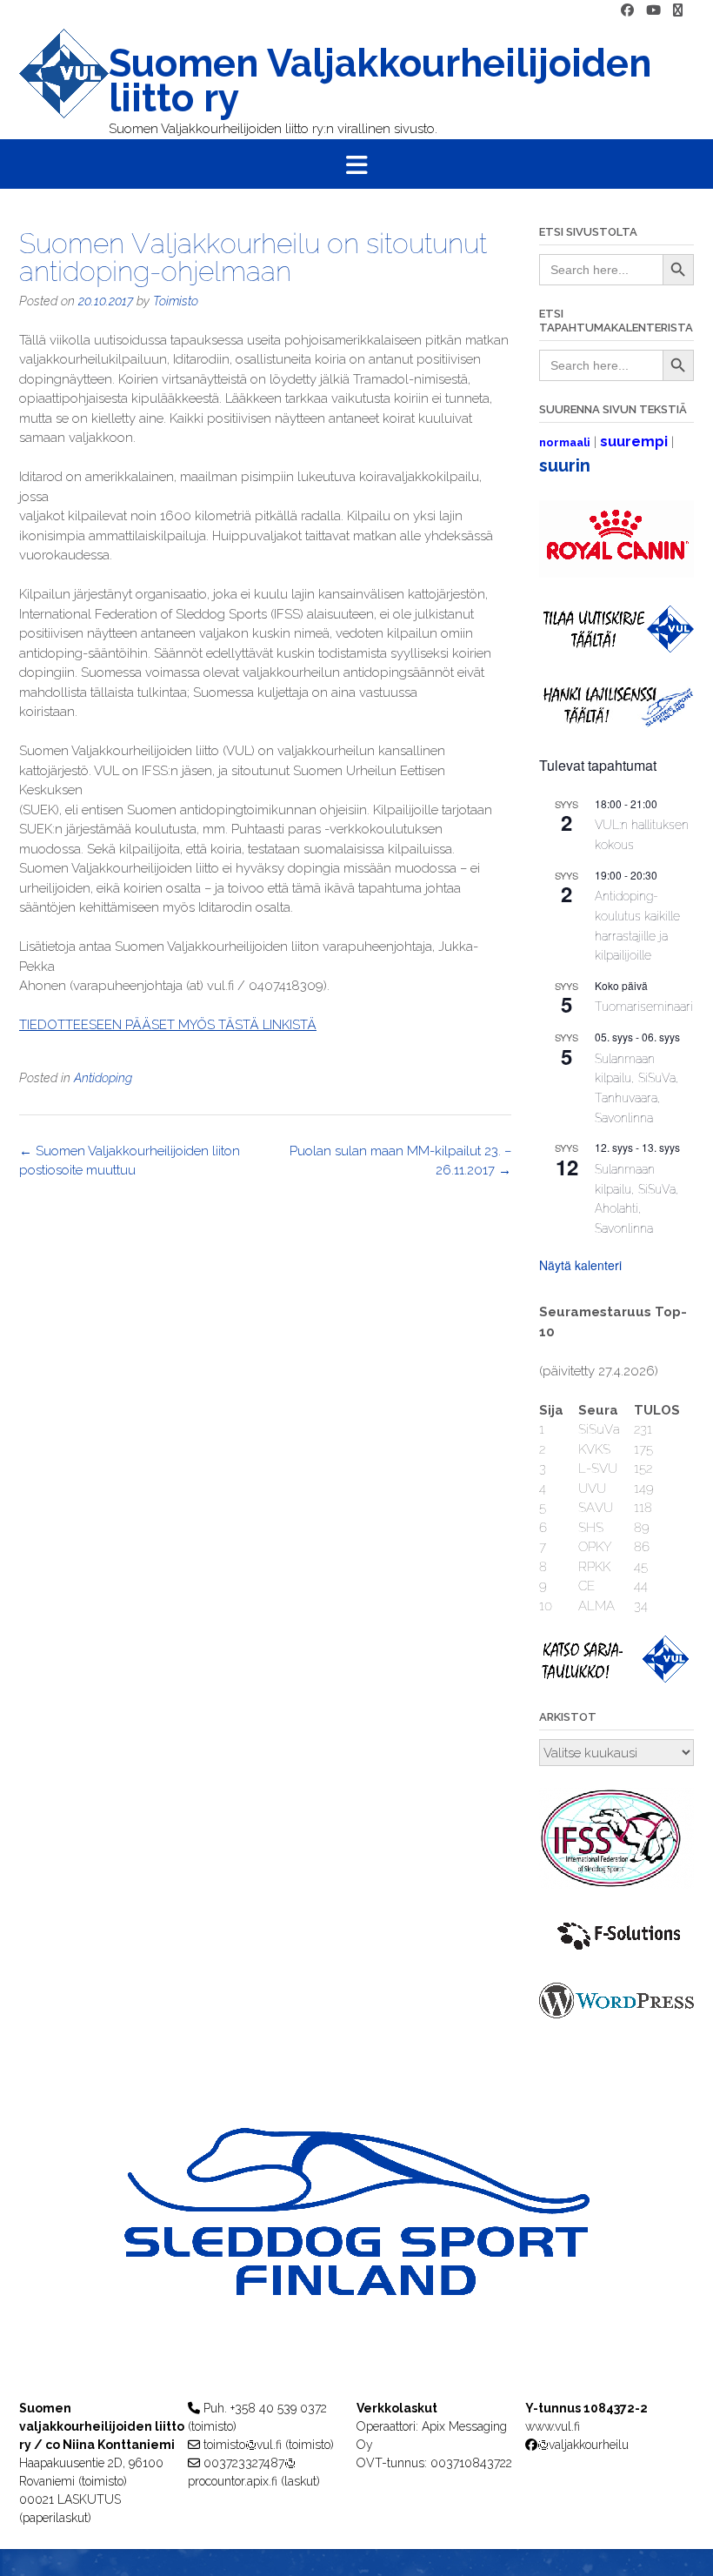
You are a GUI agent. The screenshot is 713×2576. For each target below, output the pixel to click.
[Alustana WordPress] (616, 2014)
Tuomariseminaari (644, 1007)
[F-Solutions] (616, 1951)
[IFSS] (616, 1884)
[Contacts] (678, 11)
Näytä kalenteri (580, 1265)
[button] (356, 164)
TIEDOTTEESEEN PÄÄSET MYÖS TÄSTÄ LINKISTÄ (168, 1025)
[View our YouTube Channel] (653, 11)
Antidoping (103, 1078)
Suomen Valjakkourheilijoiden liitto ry (380, 81)
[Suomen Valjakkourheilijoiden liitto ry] (64, 84)
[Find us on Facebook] (627, 11)
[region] (356, 2246)
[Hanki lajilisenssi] (616, 723)
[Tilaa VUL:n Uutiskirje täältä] (616, 648)
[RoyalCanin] (616, 573)
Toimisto (176, 301)
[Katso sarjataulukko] (616, 1678)
